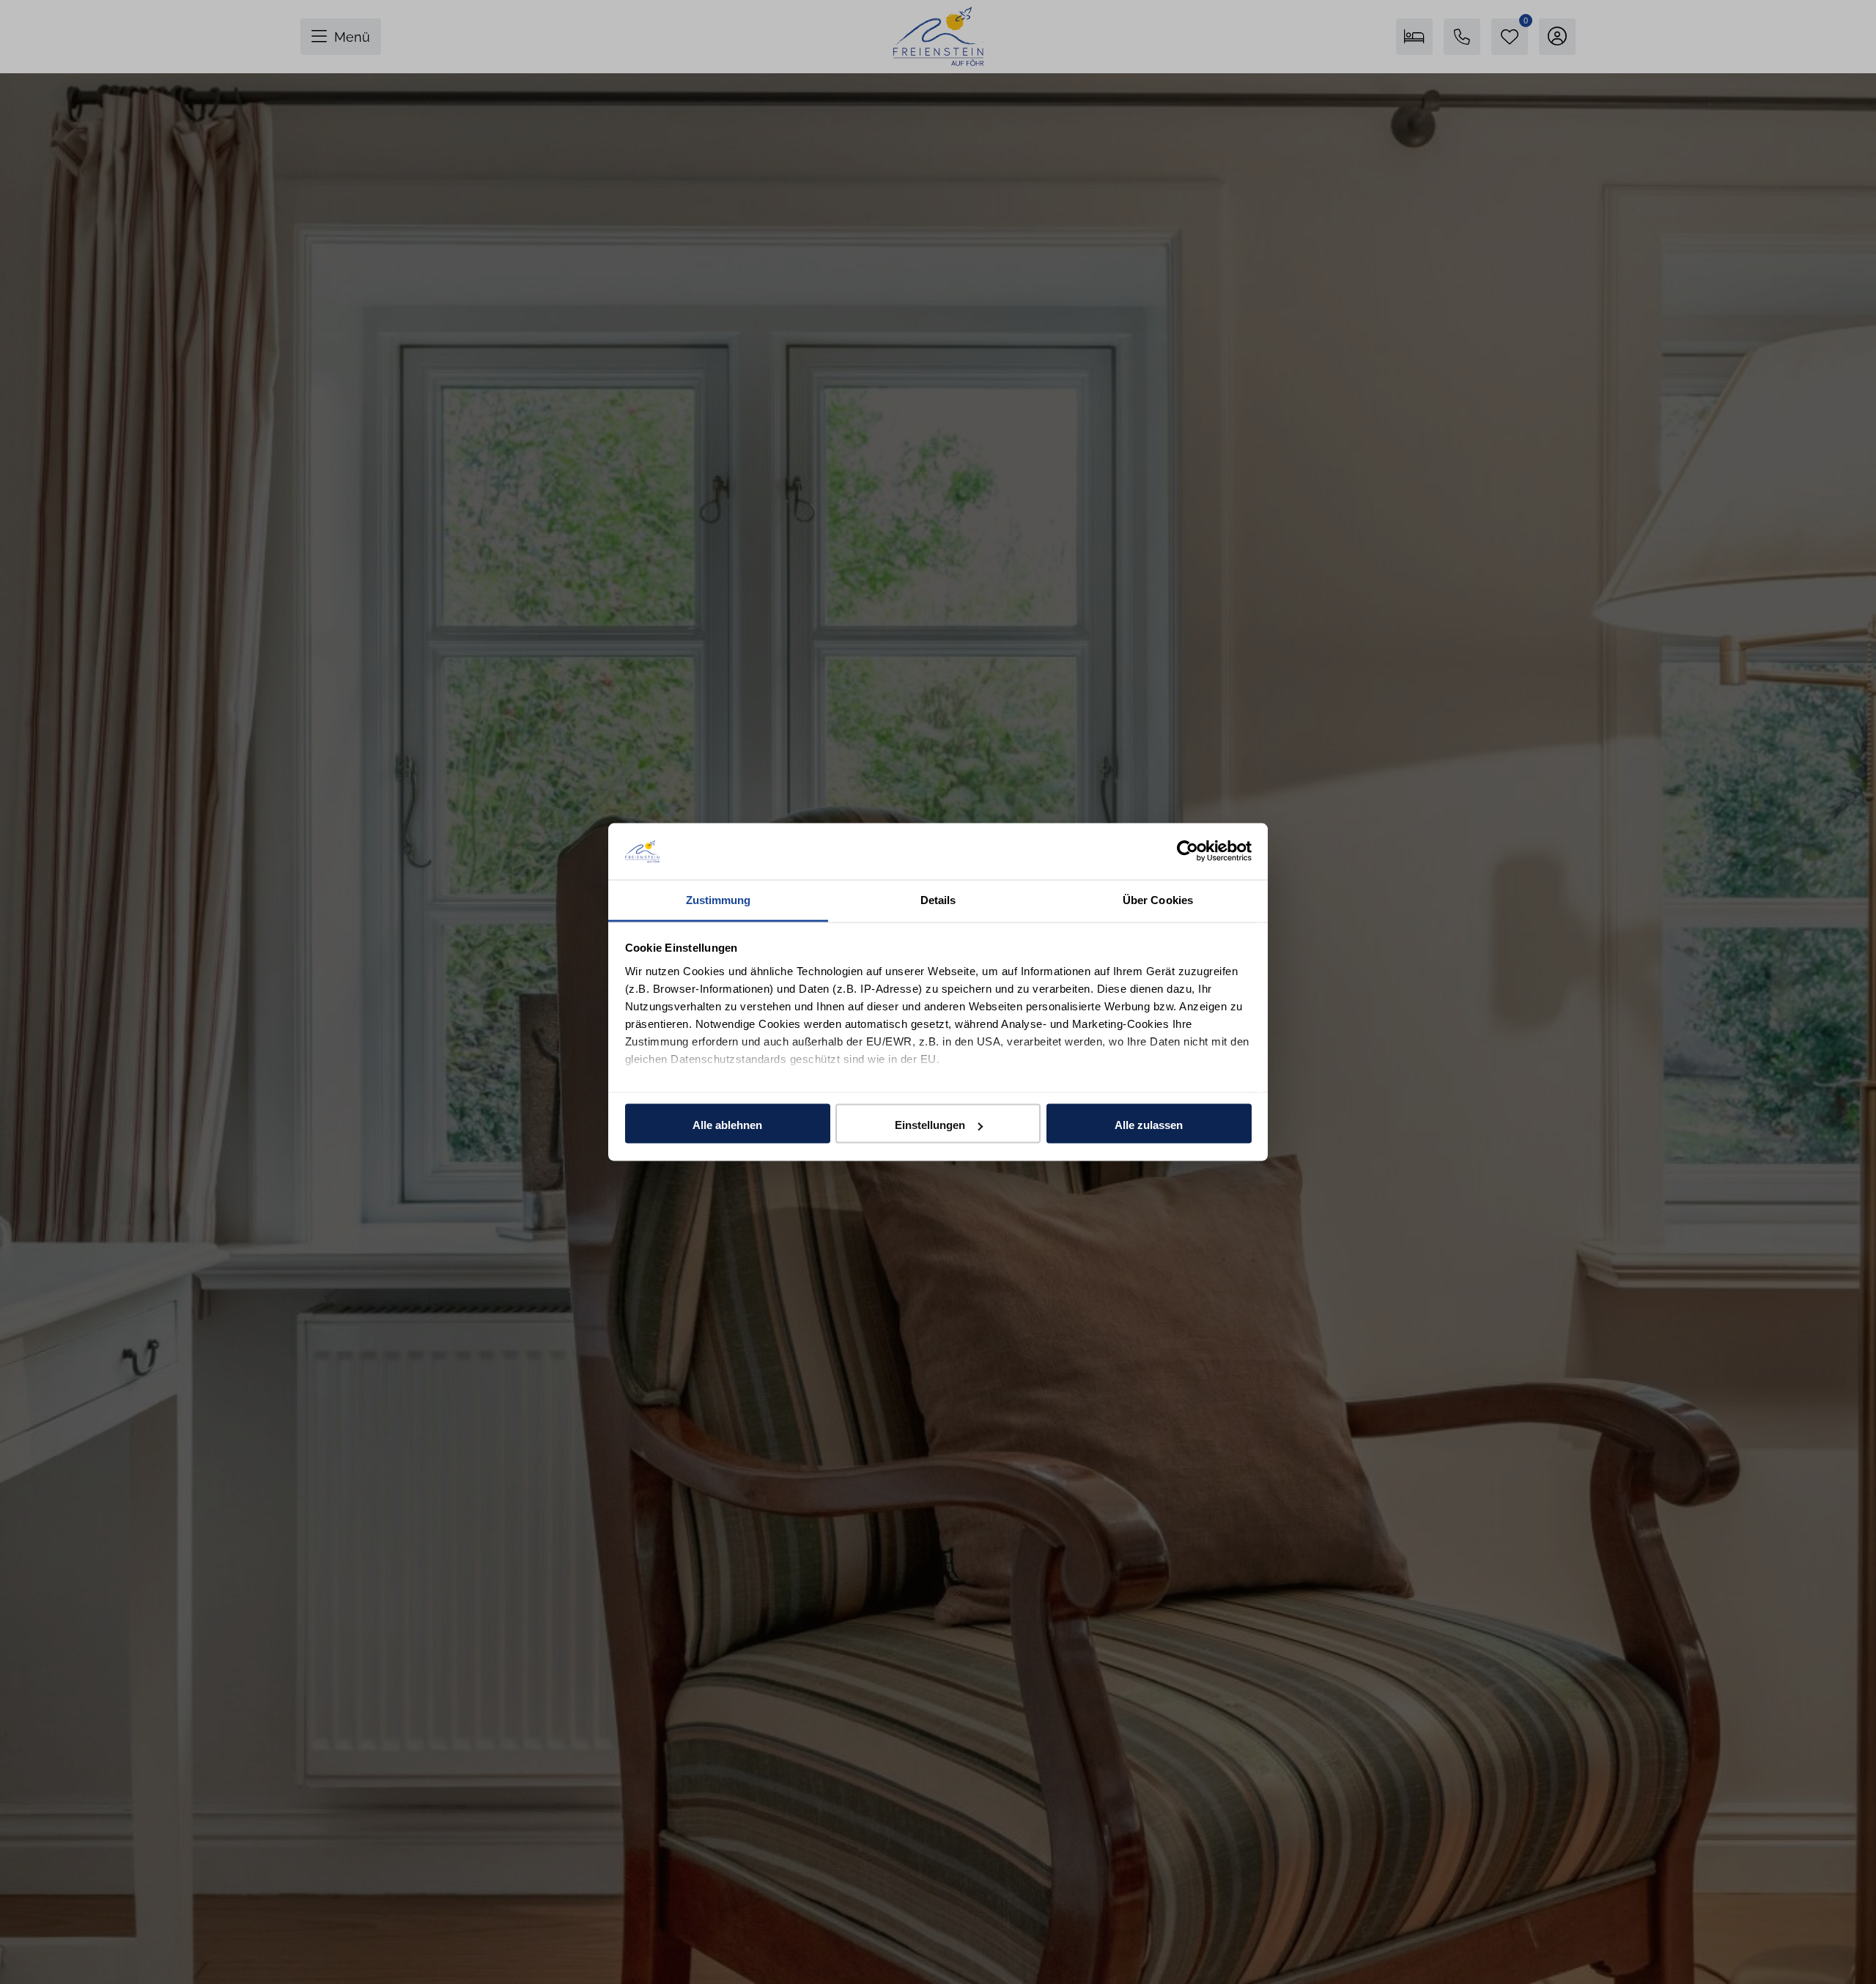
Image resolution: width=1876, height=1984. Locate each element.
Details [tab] (938, 899)
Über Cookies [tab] (1158, 899)
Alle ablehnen (727, 1125)
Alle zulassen (1149, 1125)
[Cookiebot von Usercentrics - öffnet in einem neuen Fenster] (1188, 851)
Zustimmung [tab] (719, 899)
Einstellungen (930, 1125)
